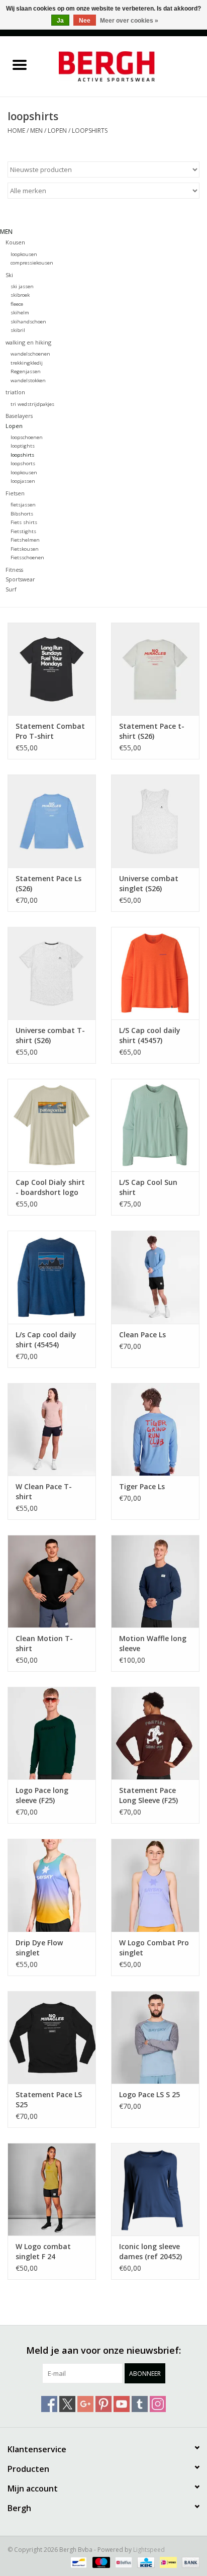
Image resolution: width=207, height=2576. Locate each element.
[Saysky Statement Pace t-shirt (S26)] (155, 669)
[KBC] (145, 2562)
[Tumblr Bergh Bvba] (140, 2404)
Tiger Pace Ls (142, 1486)
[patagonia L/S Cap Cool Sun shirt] (155, 1125)
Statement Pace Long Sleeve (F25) (148, 1795)
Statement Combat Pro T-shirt (50, 731)
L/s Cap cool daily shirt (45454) (46, 1340)
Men (36, 131)
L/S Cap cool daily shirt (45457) (150, 1035)
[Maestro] (100, 2562)
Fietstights (23, 531)
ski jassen (22, 286)
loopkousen (24, 254)
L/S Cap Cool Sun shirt (148, 1187)
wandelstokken (28, 380)
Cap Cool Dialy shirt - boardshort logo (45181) (50, 1187)
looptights (23, 446)
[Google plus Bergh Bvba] (85, 2404)
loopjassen (23, 481)
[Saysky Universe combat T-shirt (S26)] (52, 973)
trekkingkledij (27, 363)
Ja (60, 21)
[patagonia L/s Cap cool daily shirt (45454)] (52, 1277)
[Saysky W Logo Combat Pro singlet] (155, 1885)
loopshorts (23, 463)
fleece (17, 304)
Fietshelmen (25, 540)
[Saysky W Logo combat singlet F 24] (52, 2189)
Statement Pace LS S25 (49, 2099)
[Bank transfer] (189, 2562)
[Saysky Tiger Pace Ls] (155, 1429)
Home (16, 131)
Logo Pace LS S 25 (149, 2094)
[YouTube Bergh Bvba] (122, 2404)
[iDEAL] (167, 2562)
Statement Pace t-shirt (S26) (152, 731)
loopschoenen (27, 437)
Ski (9, 275)
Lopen (57, 131)
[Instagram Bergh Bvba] (158, 2404)
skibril (18, 330)
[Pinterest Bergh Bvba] (103, 2404)
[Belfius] (123, 2562)
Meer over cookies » (129, 21)
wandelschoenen (30, 354)
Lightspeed (149, 2550)
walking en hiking (28, 342)
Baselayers (19, 416)
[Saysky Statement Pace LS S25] (52, 2037)
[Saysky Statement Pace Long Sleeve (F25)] (155, 1733)
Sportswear (20, 579)
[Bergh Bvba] (123, 66)
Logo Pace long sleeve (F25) (42, 1795)
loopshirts (90, 131)
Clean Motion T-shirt (44, 1643)
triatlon (15, 392)
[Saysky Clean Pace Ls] (155, 1277)
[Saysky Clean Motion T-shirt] (52, 1581)
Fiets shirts (24, 522)
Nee (85, 21)
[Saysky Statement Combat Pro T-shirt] (52, 669)
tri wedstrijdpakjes (32, 404)
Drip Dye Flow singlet (39, 1948)
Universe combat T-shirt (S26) (50, 1035)
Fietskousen (25, 549)
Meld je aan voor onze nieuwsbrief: (103, 2350)
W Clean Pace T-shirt (44, 1491)
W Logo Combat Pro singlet (154, 1948)
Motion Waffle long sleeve (153, 1643)
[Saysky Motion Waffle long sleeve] (155, 1581)
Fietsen (15, 493)
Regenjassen (26, 371)
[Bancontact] (77, 2562)
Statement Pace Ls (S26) (48, 883)
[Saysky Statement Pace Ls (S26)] (52, 821)
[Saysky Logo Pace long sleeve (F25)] (52, 1733)
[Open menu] (20, 64)
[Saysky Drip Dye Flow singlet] (52, 1885)
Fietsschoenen (27, 557)
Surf (11, 589)
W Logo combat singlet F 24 (43, 2251)
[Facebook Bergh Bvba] (49, 2404)
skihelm (20, 313)
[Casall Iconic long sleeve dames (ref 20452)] (155, 2189)
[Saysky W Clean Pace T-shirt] (52, 1429)
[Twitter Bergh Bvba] (67, 2404)
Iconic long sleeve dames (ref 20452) (150, 2251)
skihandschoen (28, 322)
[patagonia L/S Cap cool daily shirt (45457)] (155, 973)
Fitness (14, 570)
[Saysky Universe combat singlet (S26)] (155, 821)
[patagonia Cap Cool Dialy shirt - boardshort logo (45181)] (52, 1125)
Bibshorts (22, 514)
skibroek (20, 295)
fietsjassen (23, 505)
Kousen (15, 242)
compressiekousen (32, 263)
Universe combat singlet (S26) (149, 883)
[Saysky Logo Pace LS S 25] (155, 2037)
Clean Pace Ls (142, 1335)
